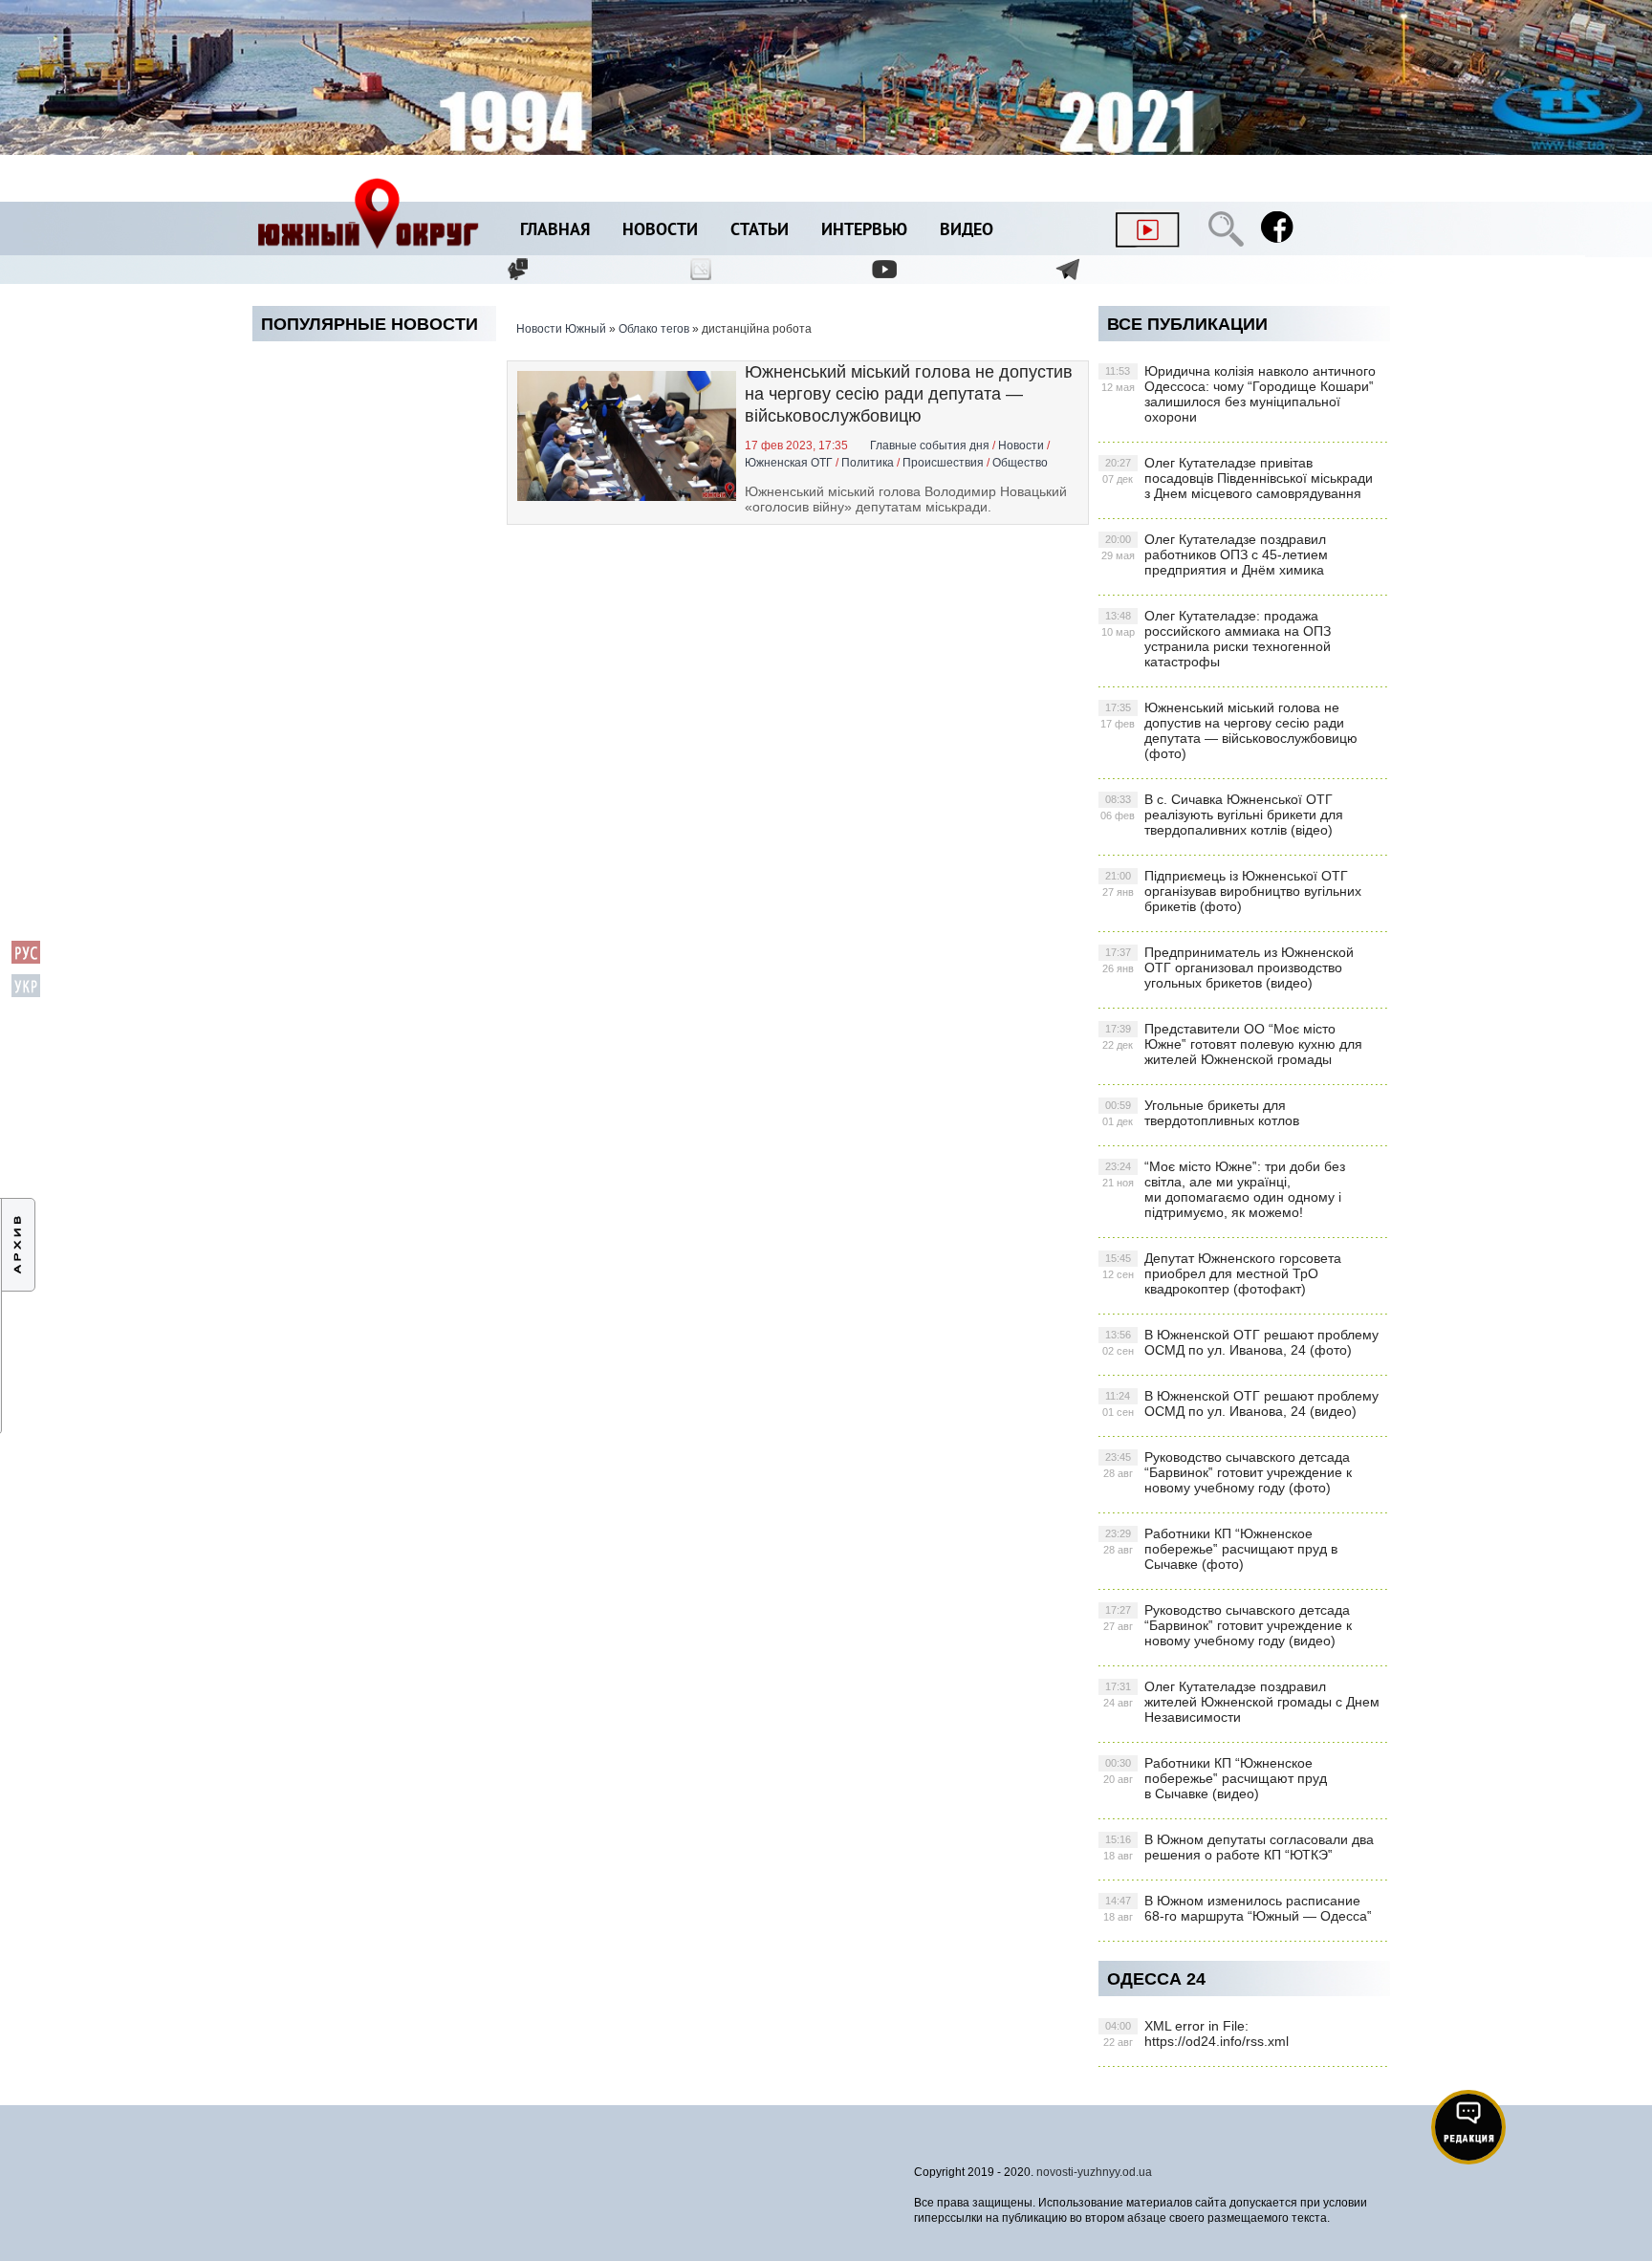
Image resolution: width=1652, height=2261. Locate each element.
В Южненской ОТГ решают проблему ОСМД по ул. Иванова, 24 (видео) (1240, 1403)
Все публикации (1187, 324)
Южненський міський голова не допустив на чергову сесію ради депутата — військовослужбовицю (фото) (1229, 730)
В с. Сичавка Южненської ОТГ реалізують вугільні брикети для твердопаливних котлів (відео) (1222, 815)
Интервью (864, 231)
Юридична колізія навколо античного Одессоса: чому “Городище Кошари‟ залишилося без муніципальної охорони (1239, 394)
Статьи (760, 231)
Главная (555, 231)
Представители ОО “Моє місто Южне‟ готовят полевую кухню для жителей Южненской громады (1232, 1044)
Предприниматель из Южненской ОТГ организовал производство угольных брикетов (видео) (1228, 967)
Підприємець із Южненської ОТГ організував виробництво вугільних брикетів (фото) (1232, 891)
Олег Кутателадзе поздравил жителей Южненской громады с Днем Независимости (1241, 1702)
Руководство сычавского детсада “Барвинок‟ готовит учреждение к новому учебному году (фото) (1228, 1472)
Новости (660, 231)
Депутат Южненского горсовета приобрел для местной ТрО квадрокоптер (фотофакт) (1222, 1273)
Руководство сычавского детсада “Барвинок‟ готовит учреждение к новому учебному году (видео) (1228, 1625)
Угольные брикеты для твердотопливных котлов (1201, 1113)
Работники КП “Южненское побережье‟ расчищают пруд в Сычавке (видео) (1215, 1778)
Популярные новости (370, 324)
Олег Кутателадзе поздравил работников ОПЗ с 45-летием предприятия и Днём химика (1215, 554)
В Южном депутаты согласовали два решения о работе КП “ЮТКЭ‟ (1239, 1847)
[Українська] (26, 994)
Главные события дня (930, 446)
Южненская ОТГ (789, 463)
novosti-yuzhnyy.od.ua (1094, 2172)
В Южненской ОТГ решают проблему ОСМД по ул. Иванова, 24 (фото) (1240, 1342)
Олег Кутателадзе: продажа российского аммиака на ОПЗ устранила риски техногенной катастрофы (1216, 639)
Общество (1020, 463)
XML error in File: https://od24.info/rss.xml (1196, 2033)
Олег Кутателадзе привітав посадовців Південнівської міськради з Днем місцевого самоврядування (1238, 478)
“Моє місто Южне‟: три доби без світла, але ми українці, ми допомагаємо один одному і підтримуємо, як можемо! (1224, 1189)
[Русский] (26, 960)
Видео (967, 231)
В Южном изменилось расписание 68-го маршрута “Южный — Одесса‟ (1238, 1908)
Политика (868, 463)
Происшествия (943, 463)
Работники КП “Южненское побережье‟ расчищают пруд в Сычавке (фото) (1220, 1549)
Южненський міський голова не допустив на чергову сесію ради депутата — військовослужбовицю (909, 394)
